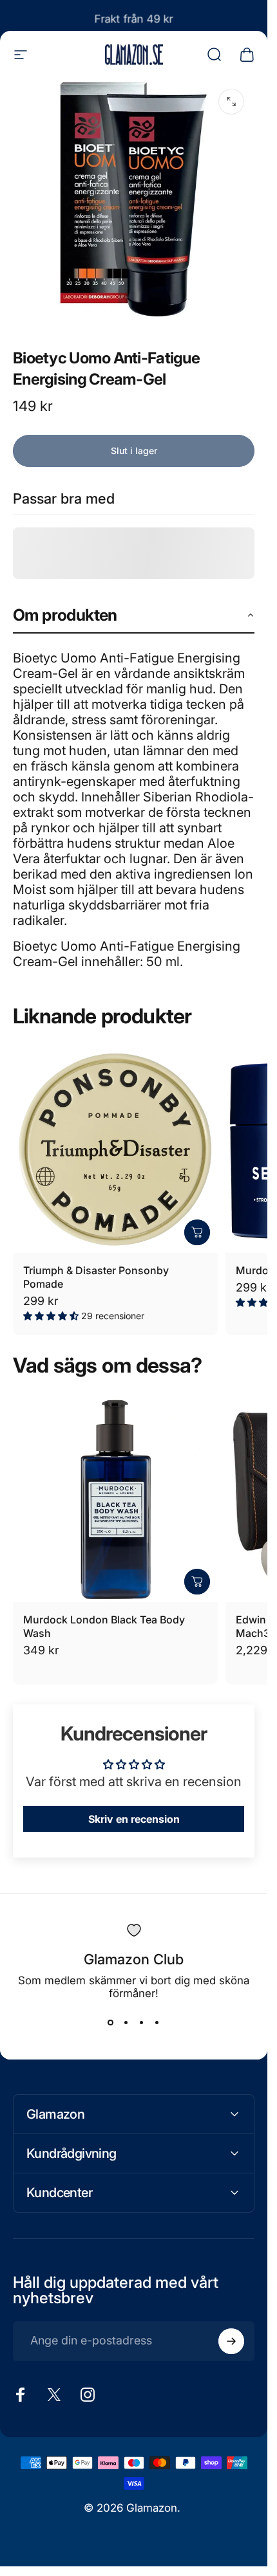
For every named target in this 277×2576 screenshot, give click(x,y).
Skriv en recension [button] (134, 1819)
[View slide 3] (142, 2023)
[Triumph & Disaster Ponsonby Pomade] (115, 1151)
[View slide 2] (126, 2023)
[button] (134, 616)
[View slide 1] (111, 2023)
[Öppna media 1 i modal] (231, 102)
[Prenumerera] (231, 2341)
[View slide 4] (157, 2023)
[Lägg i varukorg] (197, 1232)
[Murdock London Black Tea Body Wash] (115, 1500)
